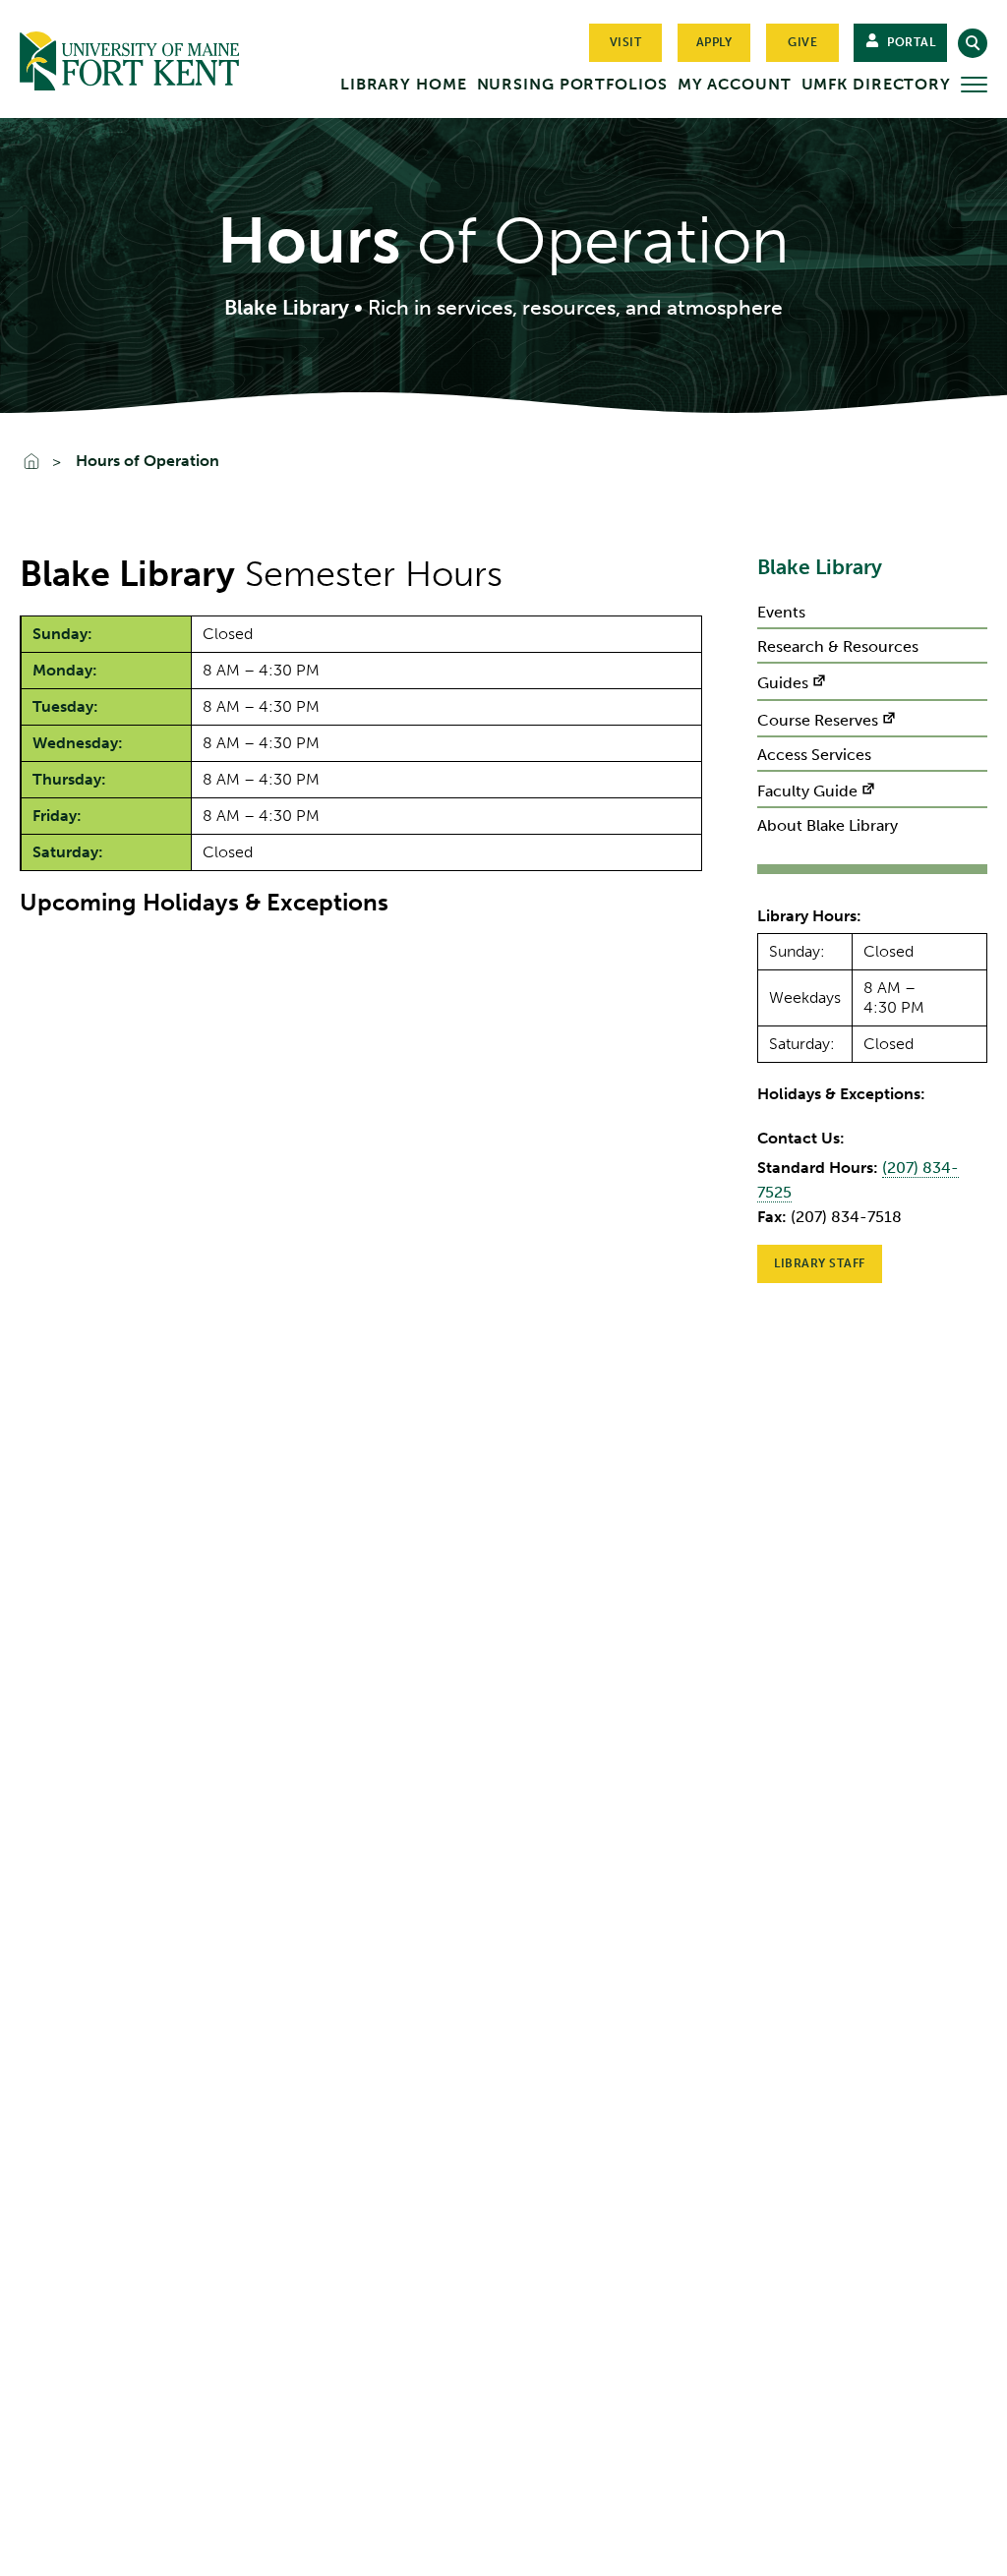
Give (802, 42)
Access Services (814, 755)
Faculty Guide (807, 791)
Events (781, 612)
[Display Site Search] (973, 43)
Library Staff (820, 1263)
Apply (714, 42)
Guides (783, 683)
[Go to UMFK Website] (141, 57)
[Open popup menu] (974, 85)
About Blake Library (828, 825)
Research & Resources (838, 646)
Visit (626, 42)
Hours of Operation (148, 461)
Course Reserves (818, 720)
